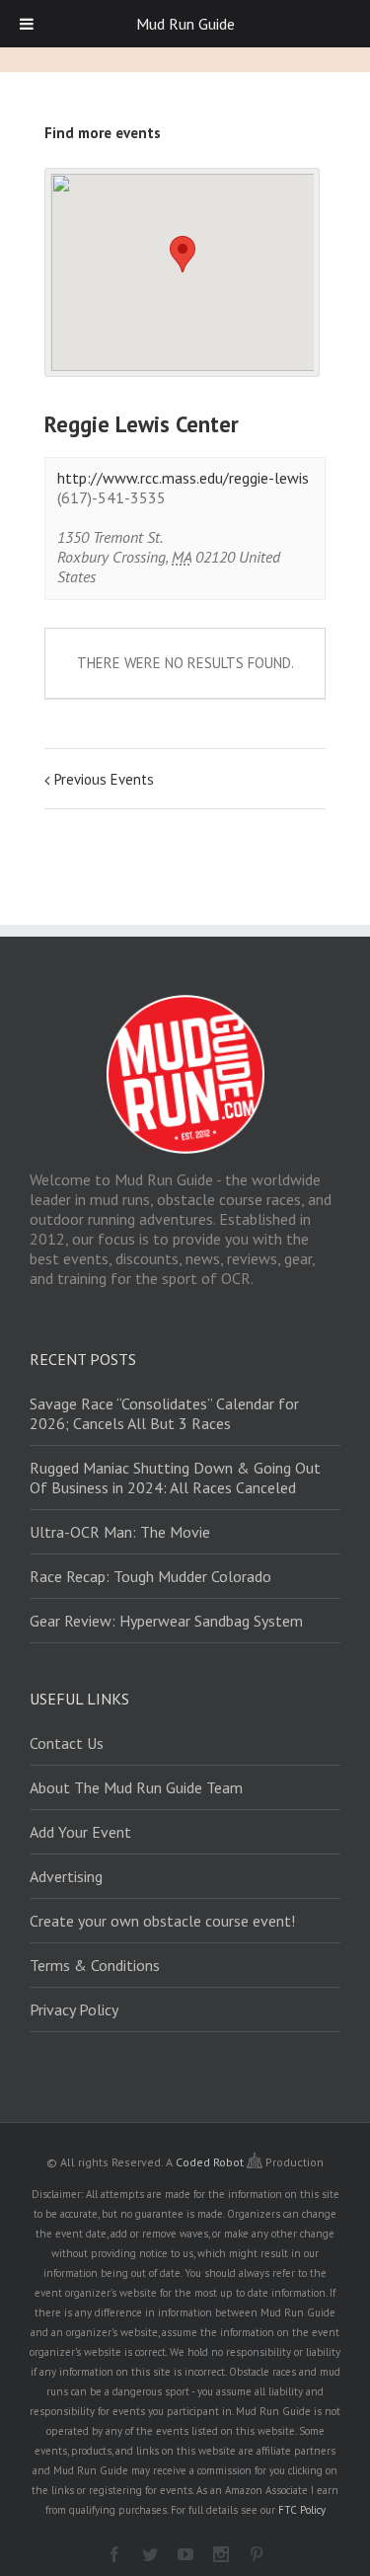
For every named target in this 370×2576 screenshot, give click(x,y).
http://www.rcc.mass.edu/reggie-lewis (183, 478)
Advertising (66, 1876)
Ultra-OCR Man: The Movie (120, 1532)
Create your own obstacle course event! (162, 1921)
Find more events (103, 133)
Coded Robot (211, 2162)
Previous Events (104, 779)
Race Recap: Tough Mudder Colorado (150, 1576)
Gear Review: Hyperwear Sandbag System (166, 1621)
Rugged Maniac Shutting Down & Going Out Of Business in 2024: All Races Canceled (175, 1477)
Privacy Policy (74, 2009)
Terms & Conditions (95, 1965)
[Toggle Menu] (27, 24)
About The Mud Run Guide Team (136, 1787)
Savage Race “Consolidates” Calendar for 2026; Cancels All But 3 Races (164, 1413)
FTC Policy (302, 2510)
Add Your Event (80, 1832)
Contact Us (67, 1743)
